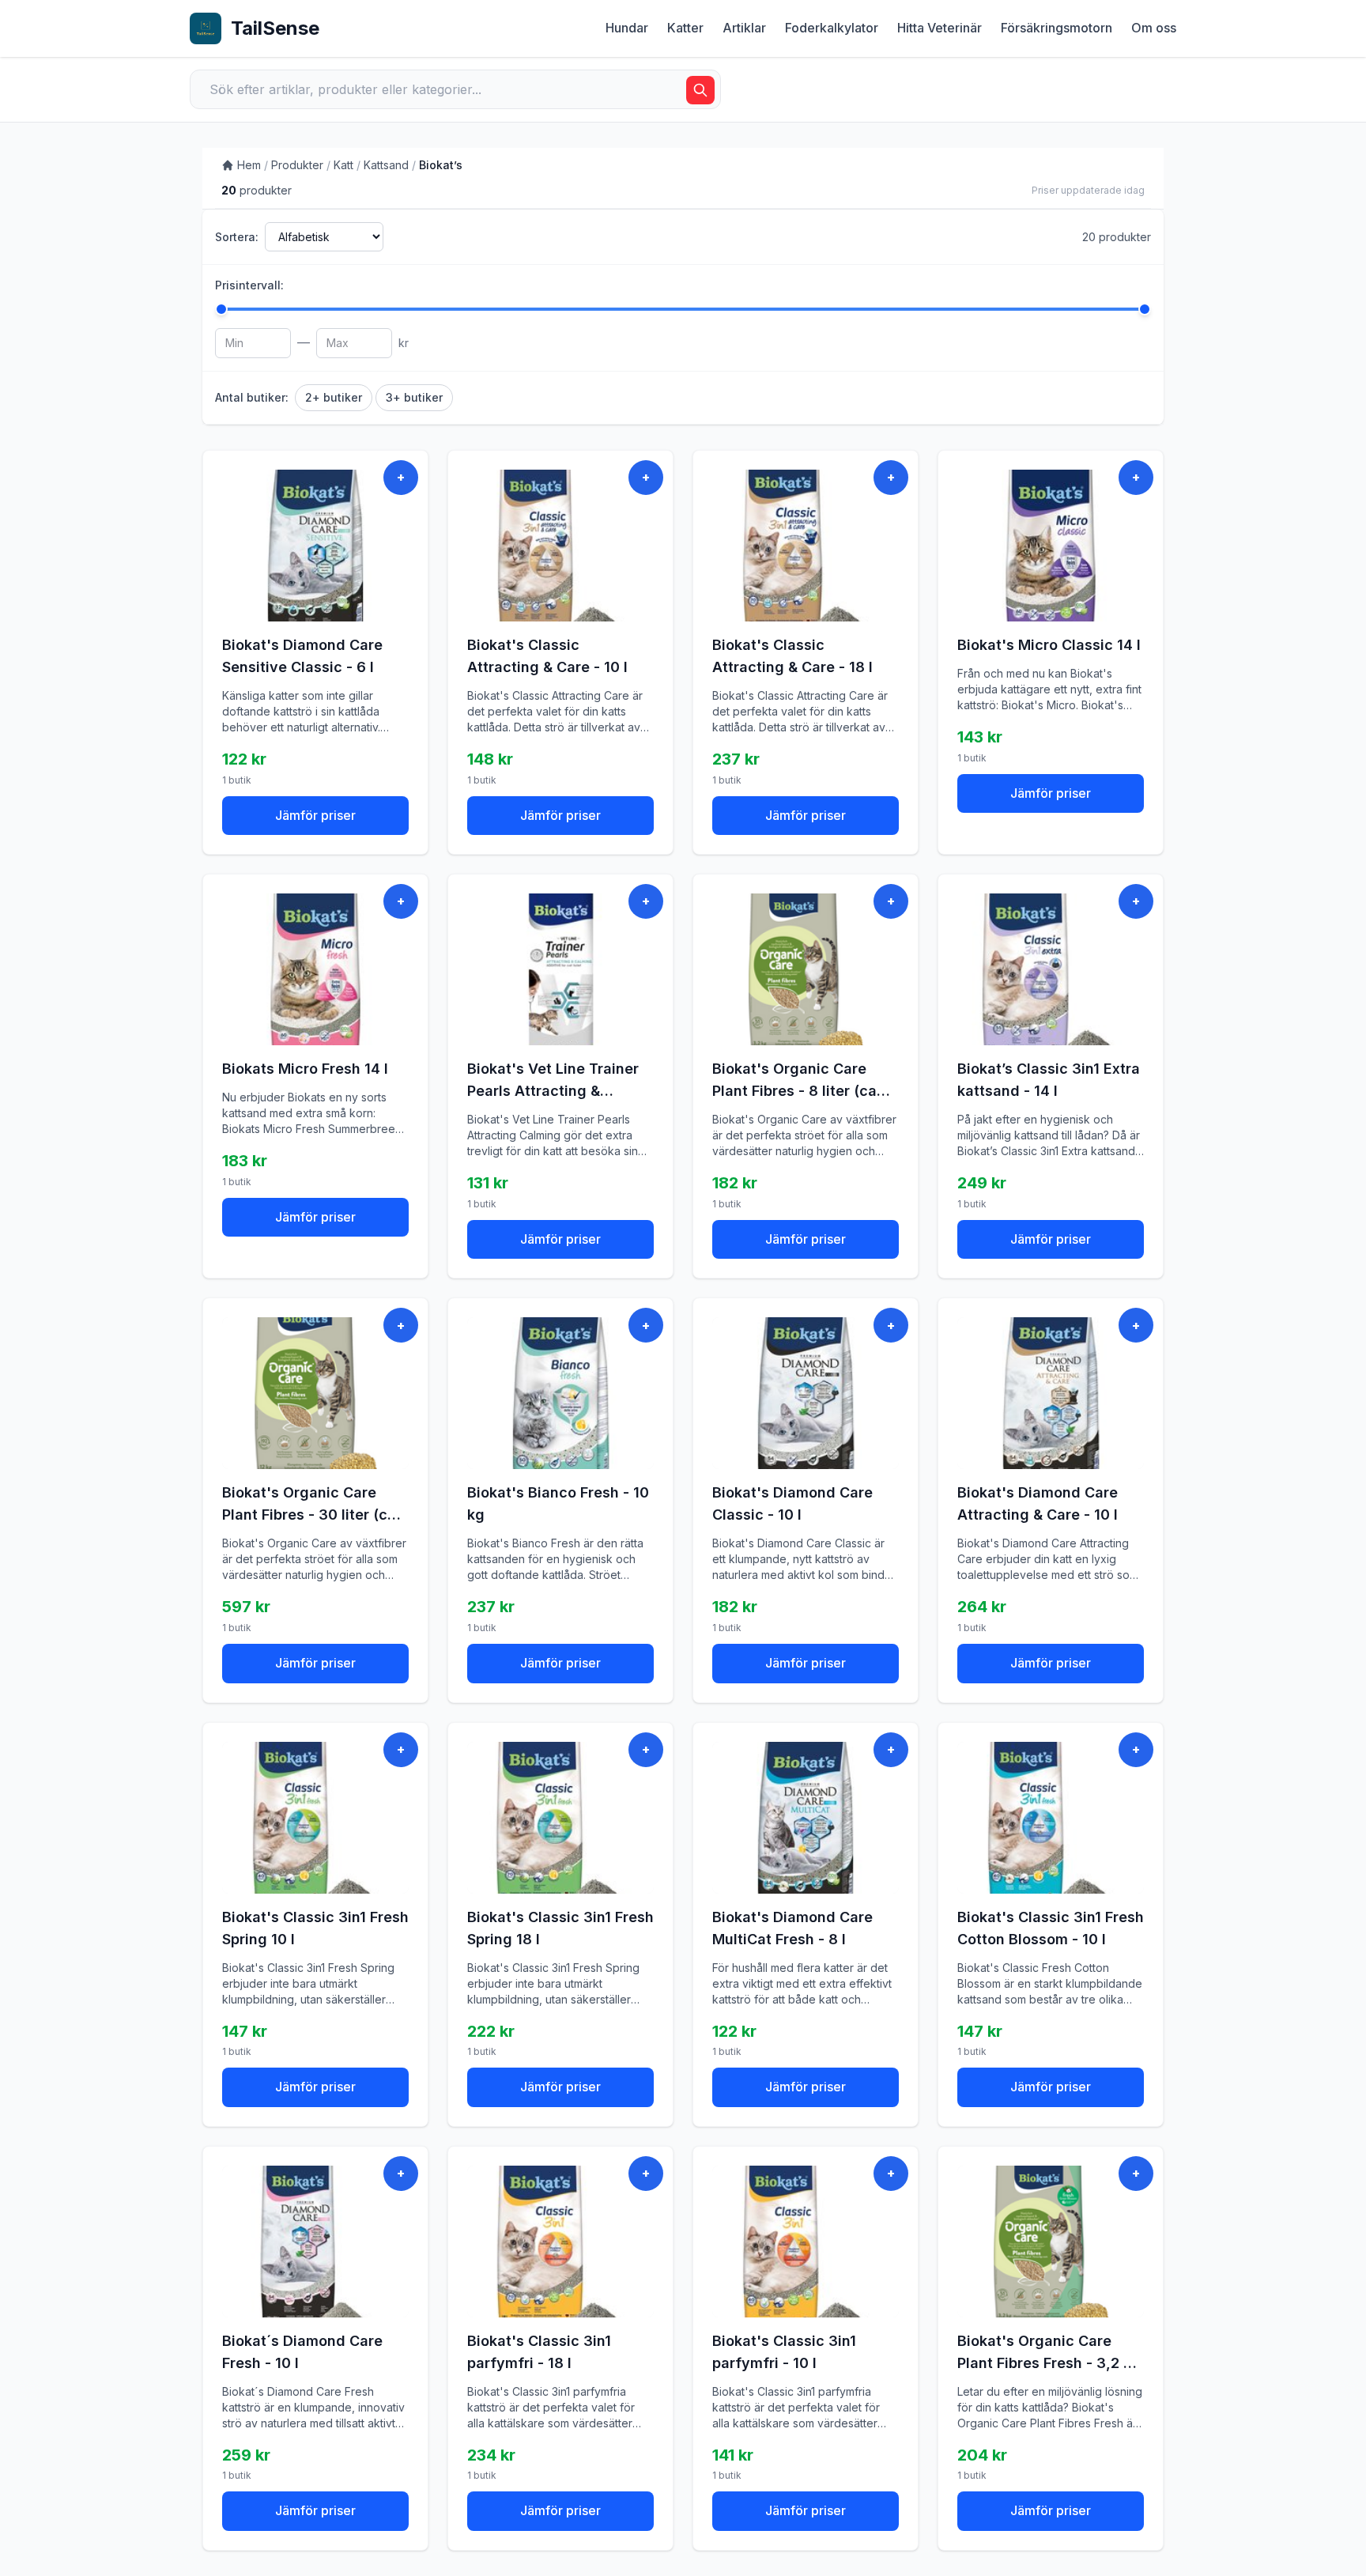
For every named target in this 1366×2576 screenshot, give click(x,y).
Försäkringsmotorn (1057, 28)
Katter (685, 28)
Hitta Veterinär (940, 28)
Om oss (1154, 28)
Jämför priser (315, 815)
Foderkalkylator (832, 28)
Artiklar (744, 28)
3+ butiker (414, 397)
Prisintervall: (249, 285)
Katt (343, 165)
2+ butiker (334, 397)
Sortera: (237, 237)
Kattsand (386, 165)
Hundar (627, 28)
